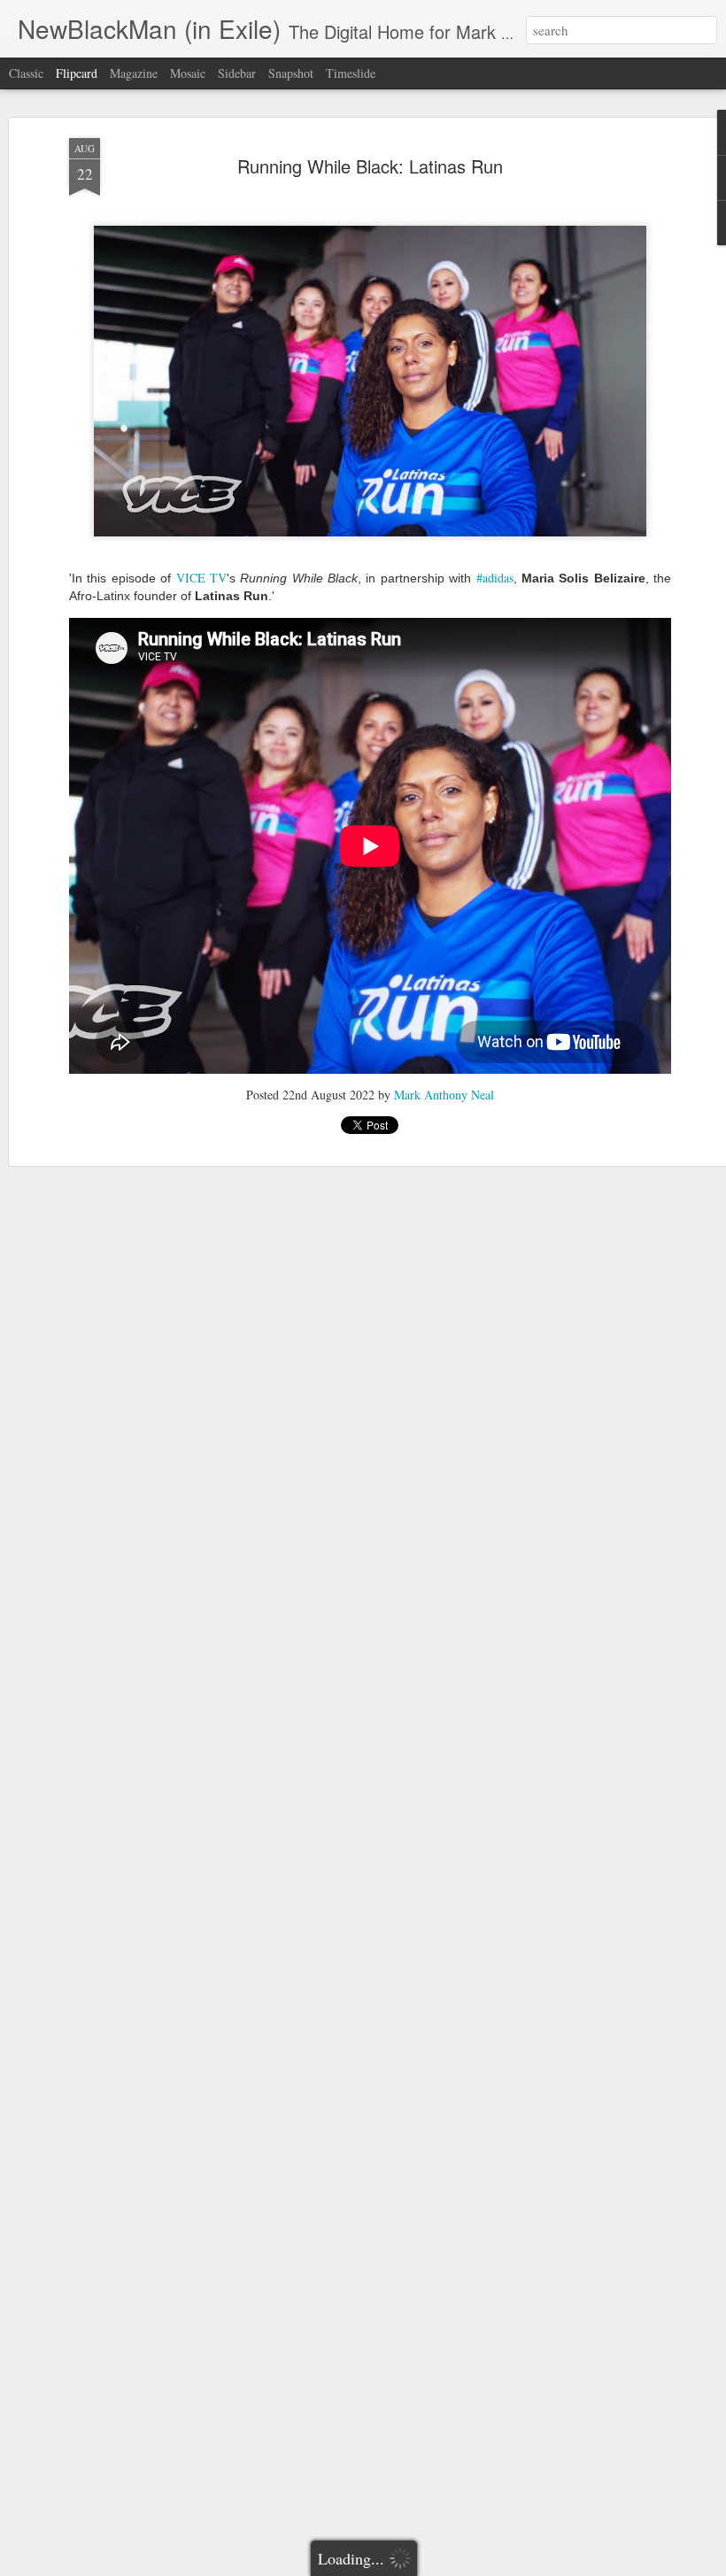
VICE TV (201, 578)
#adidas (495, 578)
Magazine (134, 73)
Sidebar (237, 73)
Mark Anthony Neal (444, 1095)
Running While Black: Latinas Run (370, 166)
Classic (26, 73)
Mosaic (188, 73)
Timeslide (351, 73)
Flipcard (77, 73)
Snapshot (291, 73)
